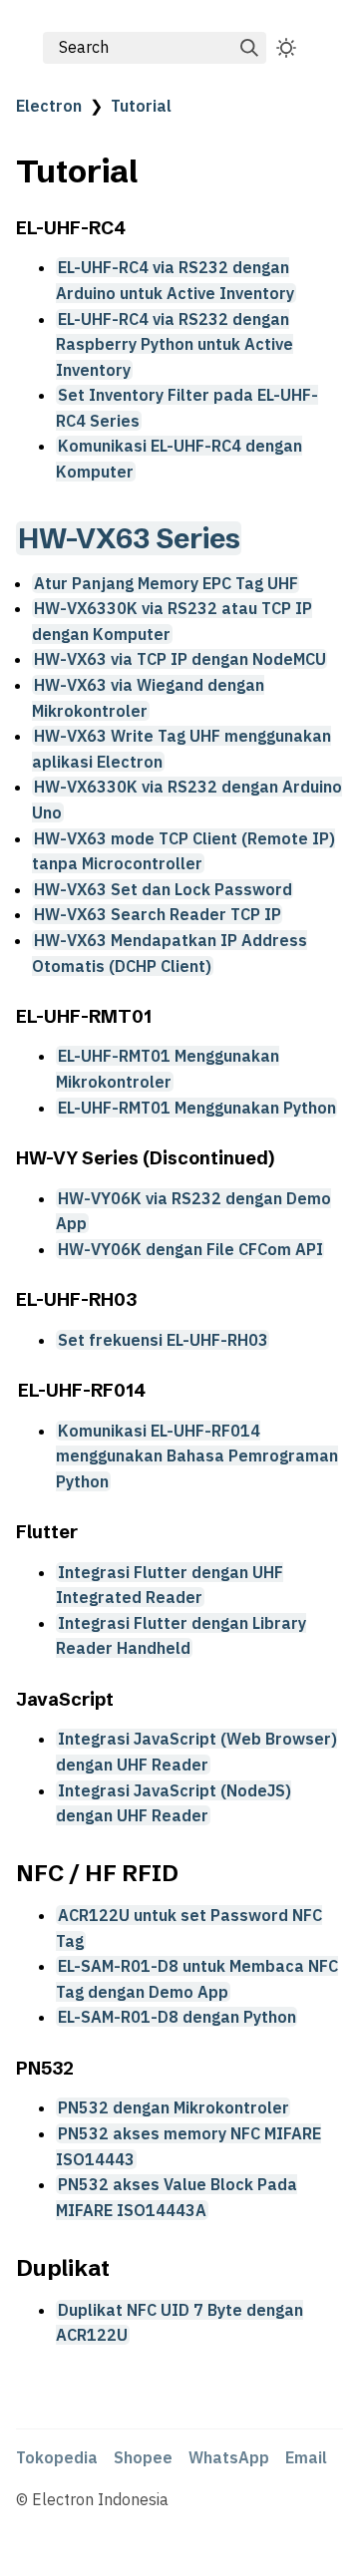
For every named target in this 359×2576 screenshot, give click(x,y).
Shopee (143, 2457)
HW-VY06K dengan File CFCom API (190, 1249)
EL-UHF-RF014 (82, 1390)
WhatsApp (229, 2457)
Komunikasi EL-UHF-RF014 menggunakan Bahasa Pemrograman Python (197, 1456)
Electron (49, 106)
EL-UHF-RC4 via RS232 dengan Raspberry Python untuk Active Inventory (175, 344)
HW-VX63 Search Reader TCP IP (158, 914)
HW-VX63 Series (129, 538)
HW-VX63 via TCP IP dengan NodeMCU (180, 659)
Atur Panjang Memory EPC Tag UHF (166, 583)
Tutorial (141, 106)
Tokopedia (57, 2457)
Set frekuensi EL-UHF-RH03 (163, 1340)
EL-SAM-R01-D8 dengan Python (177, 2017)
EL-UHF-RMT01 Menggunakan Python (197, 1108)
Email (306, 2457)
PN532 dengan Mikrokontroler (174, 2107)
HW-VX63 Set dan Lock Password (163, 889)
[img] (249, 48)
